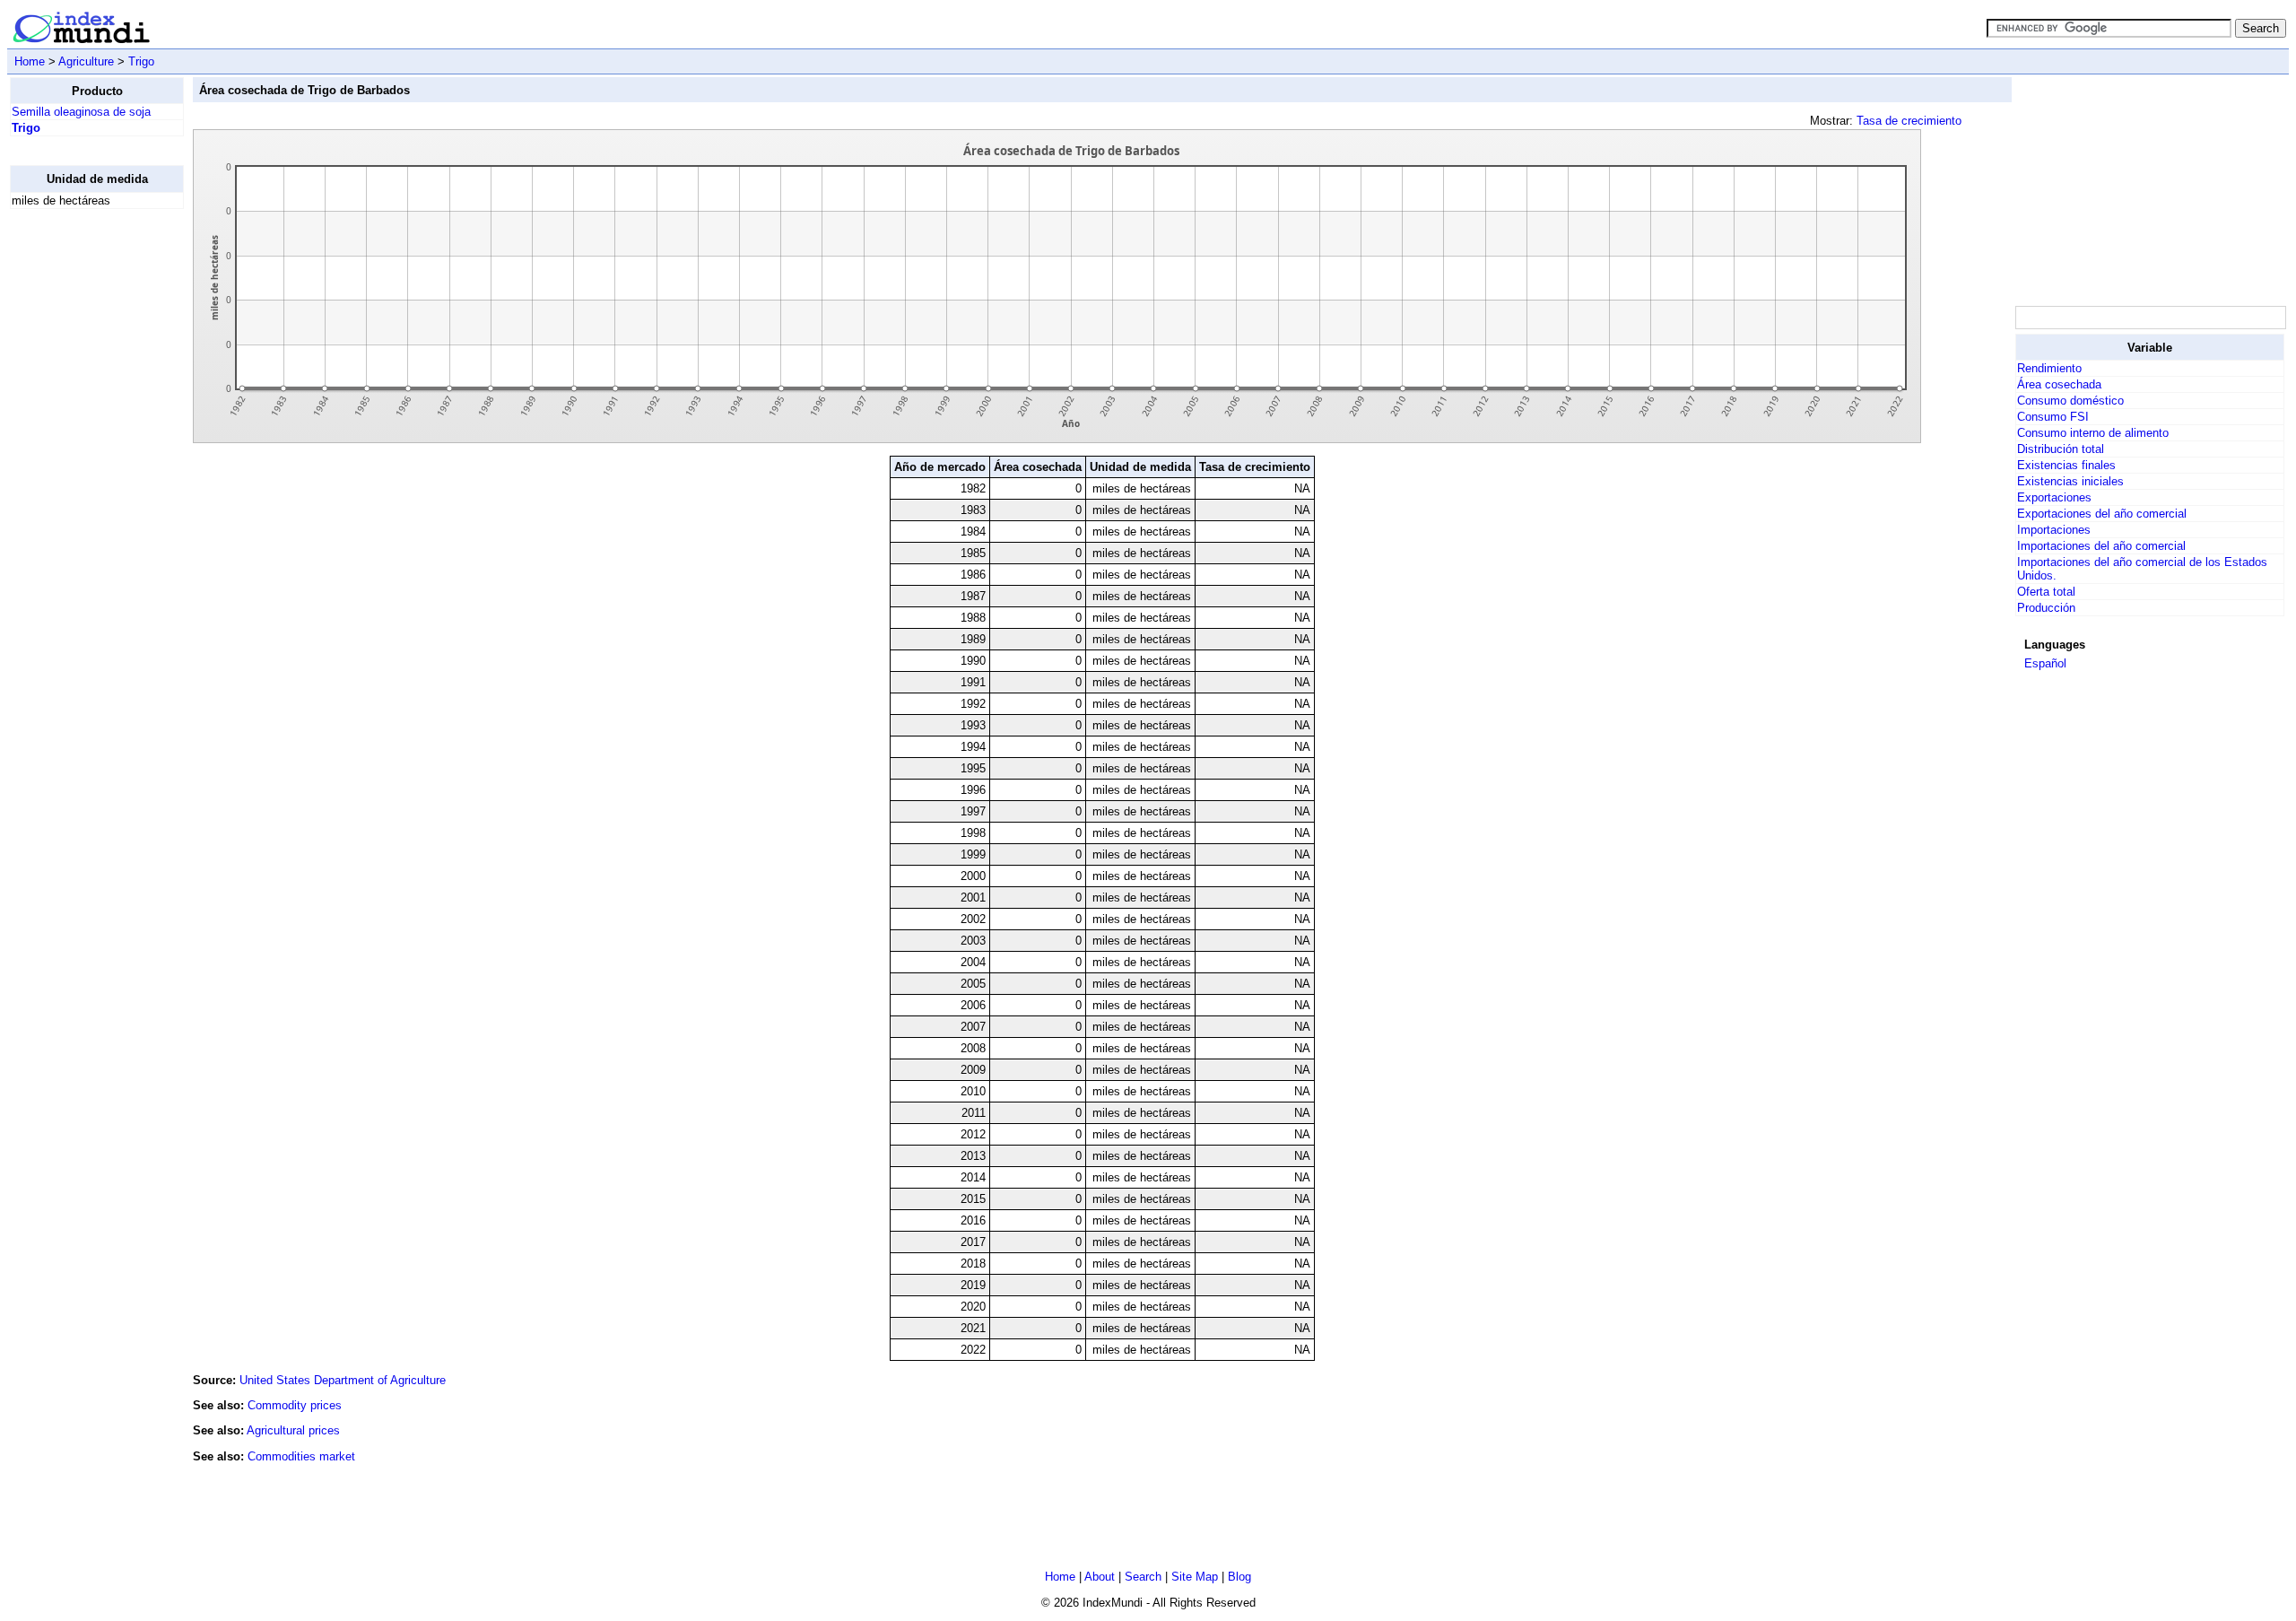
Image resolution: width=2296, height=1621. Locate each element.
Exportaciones (2054, 497)
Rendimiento (2049, 368)
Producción (2046, 608)
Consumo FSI (2053, 417)
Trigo (141, 61)
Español (2045, 663)
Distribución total (2061, 449)
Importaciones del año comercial (2101, 546)
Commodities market (301, 1456)
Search (1143, 1577)
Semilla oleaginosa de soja (81, 112)
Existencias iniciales (2070, 481)
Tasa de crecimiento (1909, 121)
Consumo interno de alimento (2093, 433)
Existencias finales (2066, 465)
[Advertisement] (82, 492)
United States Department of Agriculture (343, 1380)
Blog (1239, 1577)
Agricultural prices (293, 1430)
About (1100, 1577)
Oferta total (2046, 592)
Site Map (1195, 1577)
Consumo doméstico (2070, 401)
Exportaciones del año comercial (2102, 514)
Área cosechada (2059, 384)
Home (30, 61)
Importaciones (2054, 530)
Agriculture (86, 61)
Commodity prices (295, 1405)
